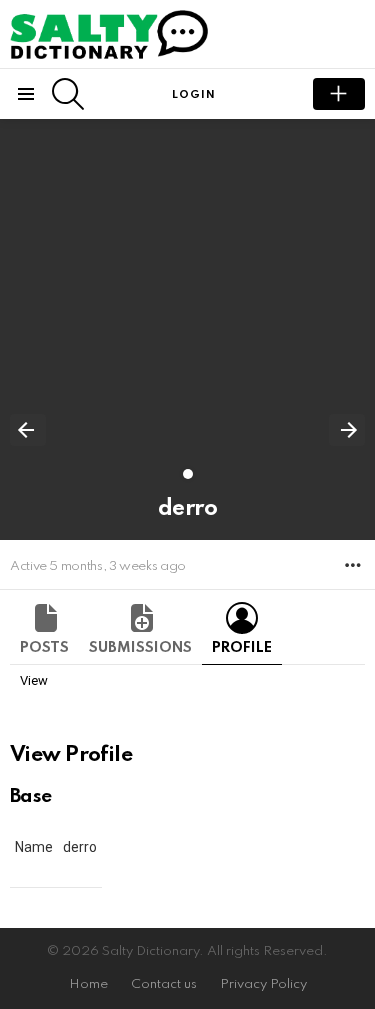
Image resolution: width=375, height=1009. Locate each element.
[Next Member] (347, 430)
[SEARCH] (68, 94)
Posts (44, 648)
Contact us (164, 984)
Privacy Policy (263, 984)
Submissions (140, 648)
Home (88, 984)
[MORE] (353, 565)
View (34, 680)
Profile (242, 648)
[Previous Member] (28, 430)
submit (339, 94)
